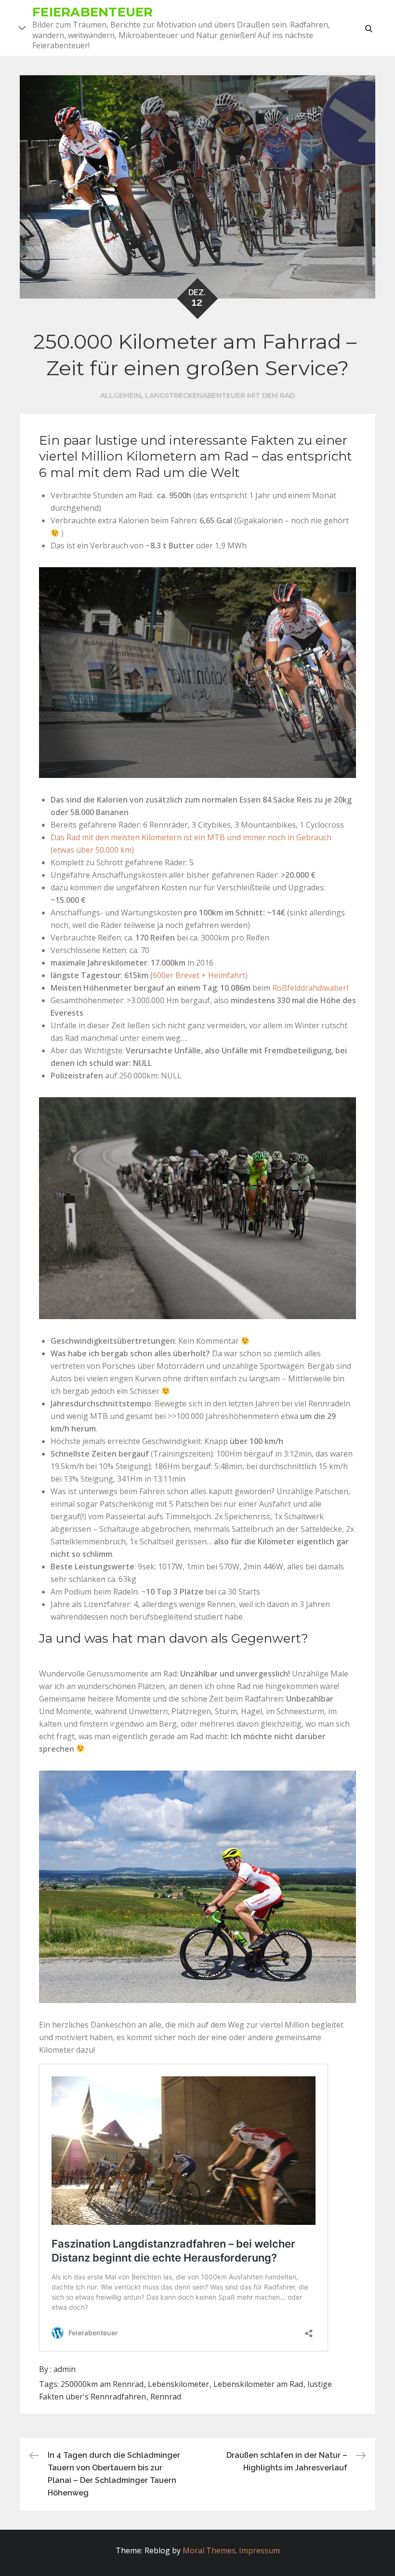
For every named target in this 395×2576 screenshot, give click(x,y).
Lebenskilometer (178, 2384)
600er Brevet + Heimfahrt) (200, 975)
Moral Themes (209, 2550)
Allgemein (121, 395)
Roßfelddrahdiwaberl (310, 988)
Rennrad (166, 2397)
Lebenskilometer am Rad (258, 2384)
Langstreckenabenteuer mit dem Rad (220, 395)
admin (65, 2369)
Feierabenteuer (93, 12)
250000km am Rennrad (102, 2384)
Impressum (259, 2550)
